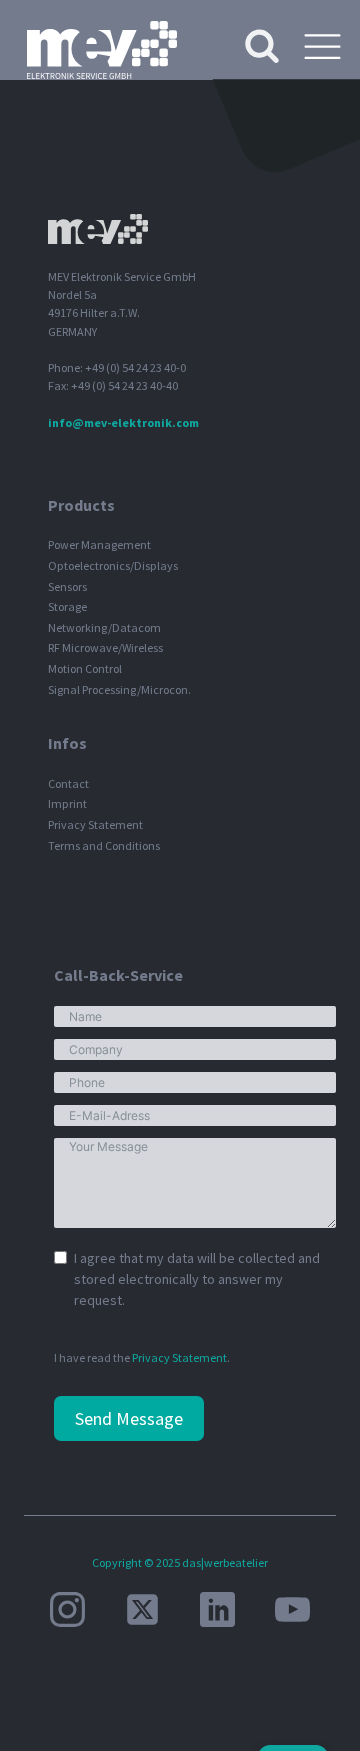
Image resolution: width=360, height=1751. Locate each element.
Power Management (99, 544)
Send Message (129, 1418)
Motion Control (85, 668)
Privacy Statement (95, 824)
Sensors (67, 586)
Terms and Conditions (104, 845)
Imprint (67, 803)
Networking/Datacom (104, 627)
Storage (67, 606)
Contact (68, 783)
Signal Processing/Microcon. (119, 689)
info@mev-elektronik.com (123, 422)
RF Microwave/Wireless (105, 647)
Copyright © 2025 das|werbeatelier (180, 1562)
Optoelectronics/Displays (113, 565)
